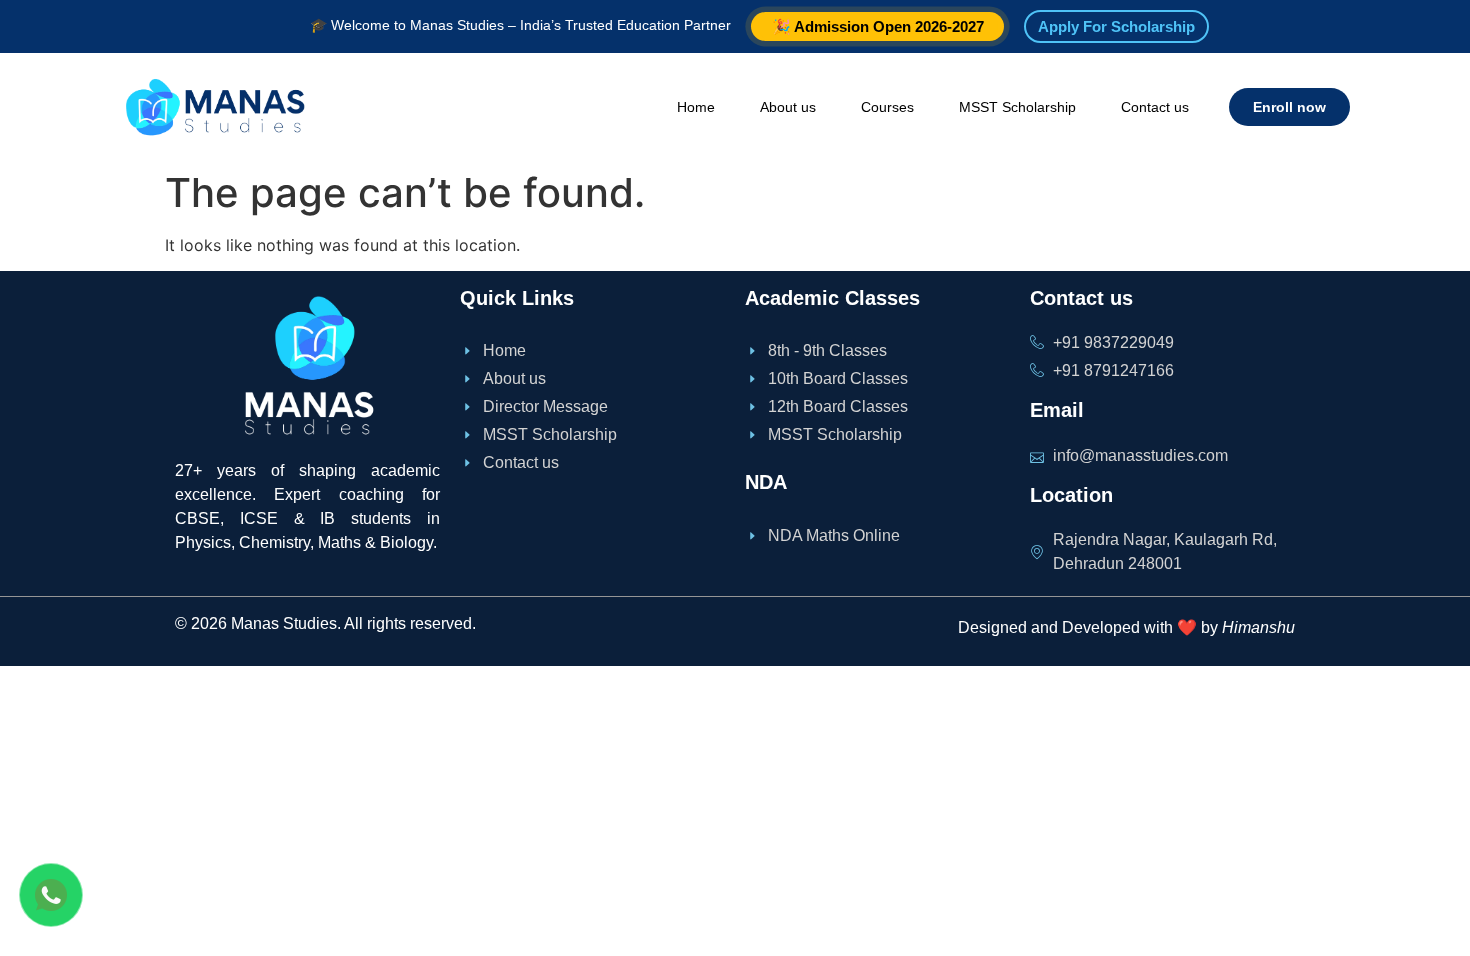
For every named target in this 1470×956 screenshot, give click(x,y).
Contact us (1155, 107)
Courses (887, 107)
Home (696, 107)
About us (788, 107)
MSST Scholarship (1017, 107)
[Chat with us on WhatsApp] (51, 895)
